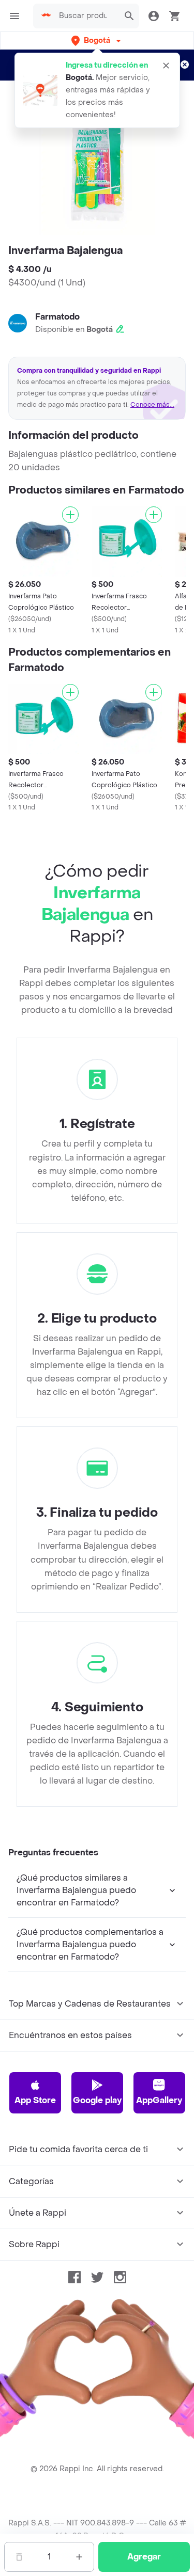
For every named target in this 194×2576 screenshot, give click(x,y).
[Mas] (79, 2557)
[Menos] (19, 2557)
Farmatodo (57, 317)
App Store (35, 2100)
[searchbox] (86, 16)
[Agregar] (70, 515)
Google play (97, 2100)
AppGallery (159, 2100)
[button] (97, 41)
